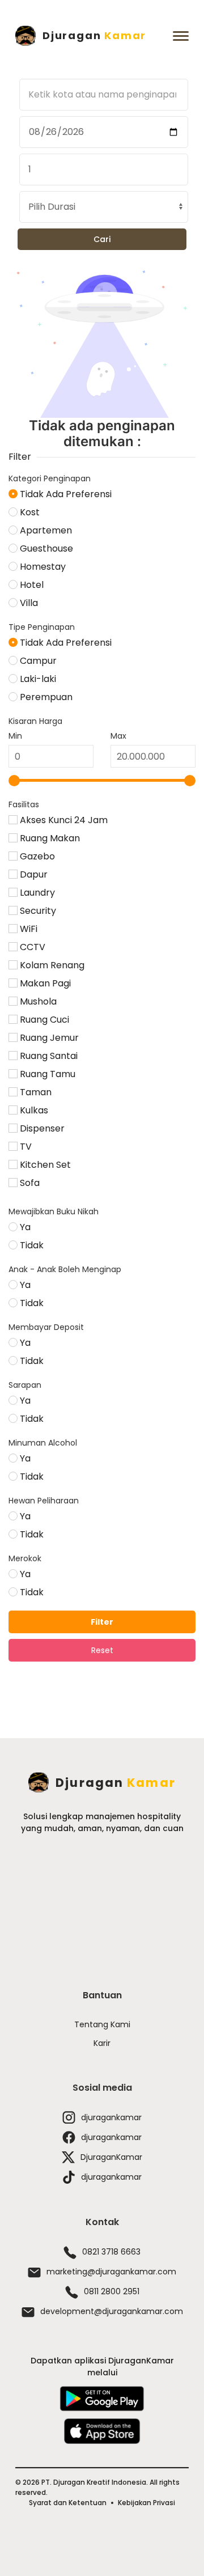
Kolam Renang (51, 965)
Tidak (31, 1245)
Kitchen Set (44, 1165)
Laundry (36, 893)
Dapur (33, 874)
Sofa (29, 1183)
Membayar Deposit (46, 1327)
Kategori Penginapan (50, 478)
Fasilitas (24, 804)
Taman (35, 1092)
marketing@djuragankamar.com (111, 2272)
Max (118, 736)
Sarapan (25, 1385)
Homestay (42, 567)
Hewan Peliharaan (44, 1501)
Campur (37, 661)
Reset (102, 1650)
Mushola (37, 1001)
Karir (102, 2043)
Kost (29, 512)
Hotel (31, 585)
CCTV (31, 947)
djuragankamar (111, 2117)
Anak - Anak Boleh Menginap (65, 1269)
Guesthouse (45, 548)
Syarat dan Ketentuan (68, 2503)
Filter (102, 1622)
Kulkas (33, 1110)
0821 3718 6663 (111, 2252)
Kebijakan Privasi (146, 2503)
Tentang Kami (102, 2024)
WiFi (27, 929)
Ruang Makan (49, 838)
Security (37, 911)
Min (15, 736)
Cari (102, 239)
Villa (28, 603)
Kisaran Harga (35, 721)
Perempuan (45, 697)
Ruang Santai (48, 1056)
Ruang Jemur (48, 1038)
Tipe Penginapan (42, 627)
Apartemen (45, 530)
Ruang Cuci (43, 1020)
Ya (24, 1227)
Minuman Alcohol (43, 1443)
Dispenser (41, 1128)
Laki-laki (37, 679)
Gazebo (36, 856)
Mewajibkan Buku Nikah (54, 1211)
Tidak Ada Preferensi (65, 494)
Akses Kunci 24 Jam (63, 820)
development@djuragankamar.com (112, 2311)
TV (25, 1147)
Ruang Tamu (46, 1074)
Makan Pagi (44, 983)
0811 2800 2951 (112, 2291)
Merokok (25, 1558)
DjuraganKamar (111, 2157)
